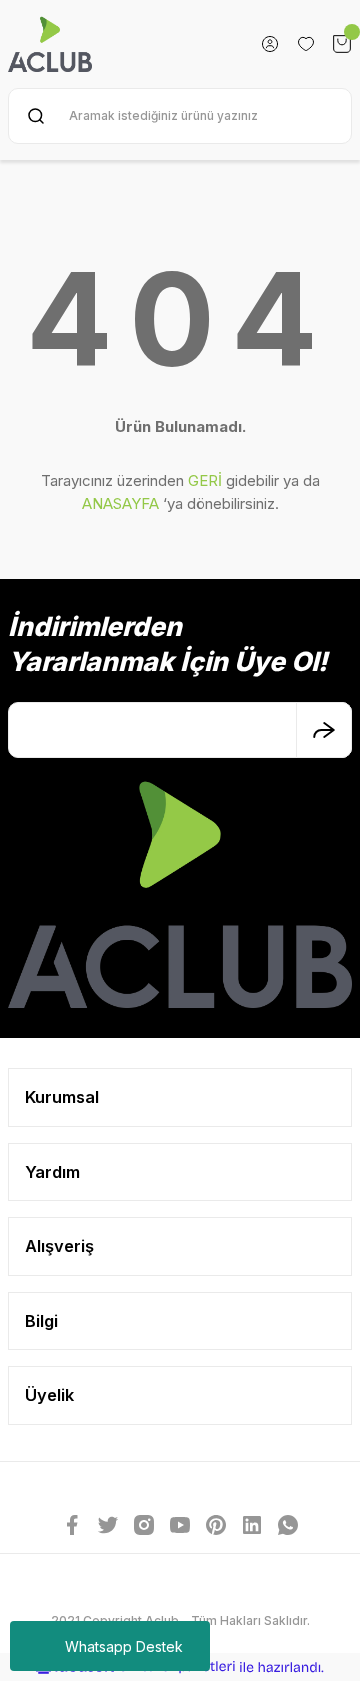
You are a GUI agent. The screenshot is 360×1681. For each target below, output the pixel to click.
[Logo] (50, 44)
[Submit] (324, 730)
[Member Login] (270, 44)
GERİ (205, 480)
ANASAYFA (120, 503)
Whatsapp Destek (124, 1646)
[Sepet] (342, 44)
